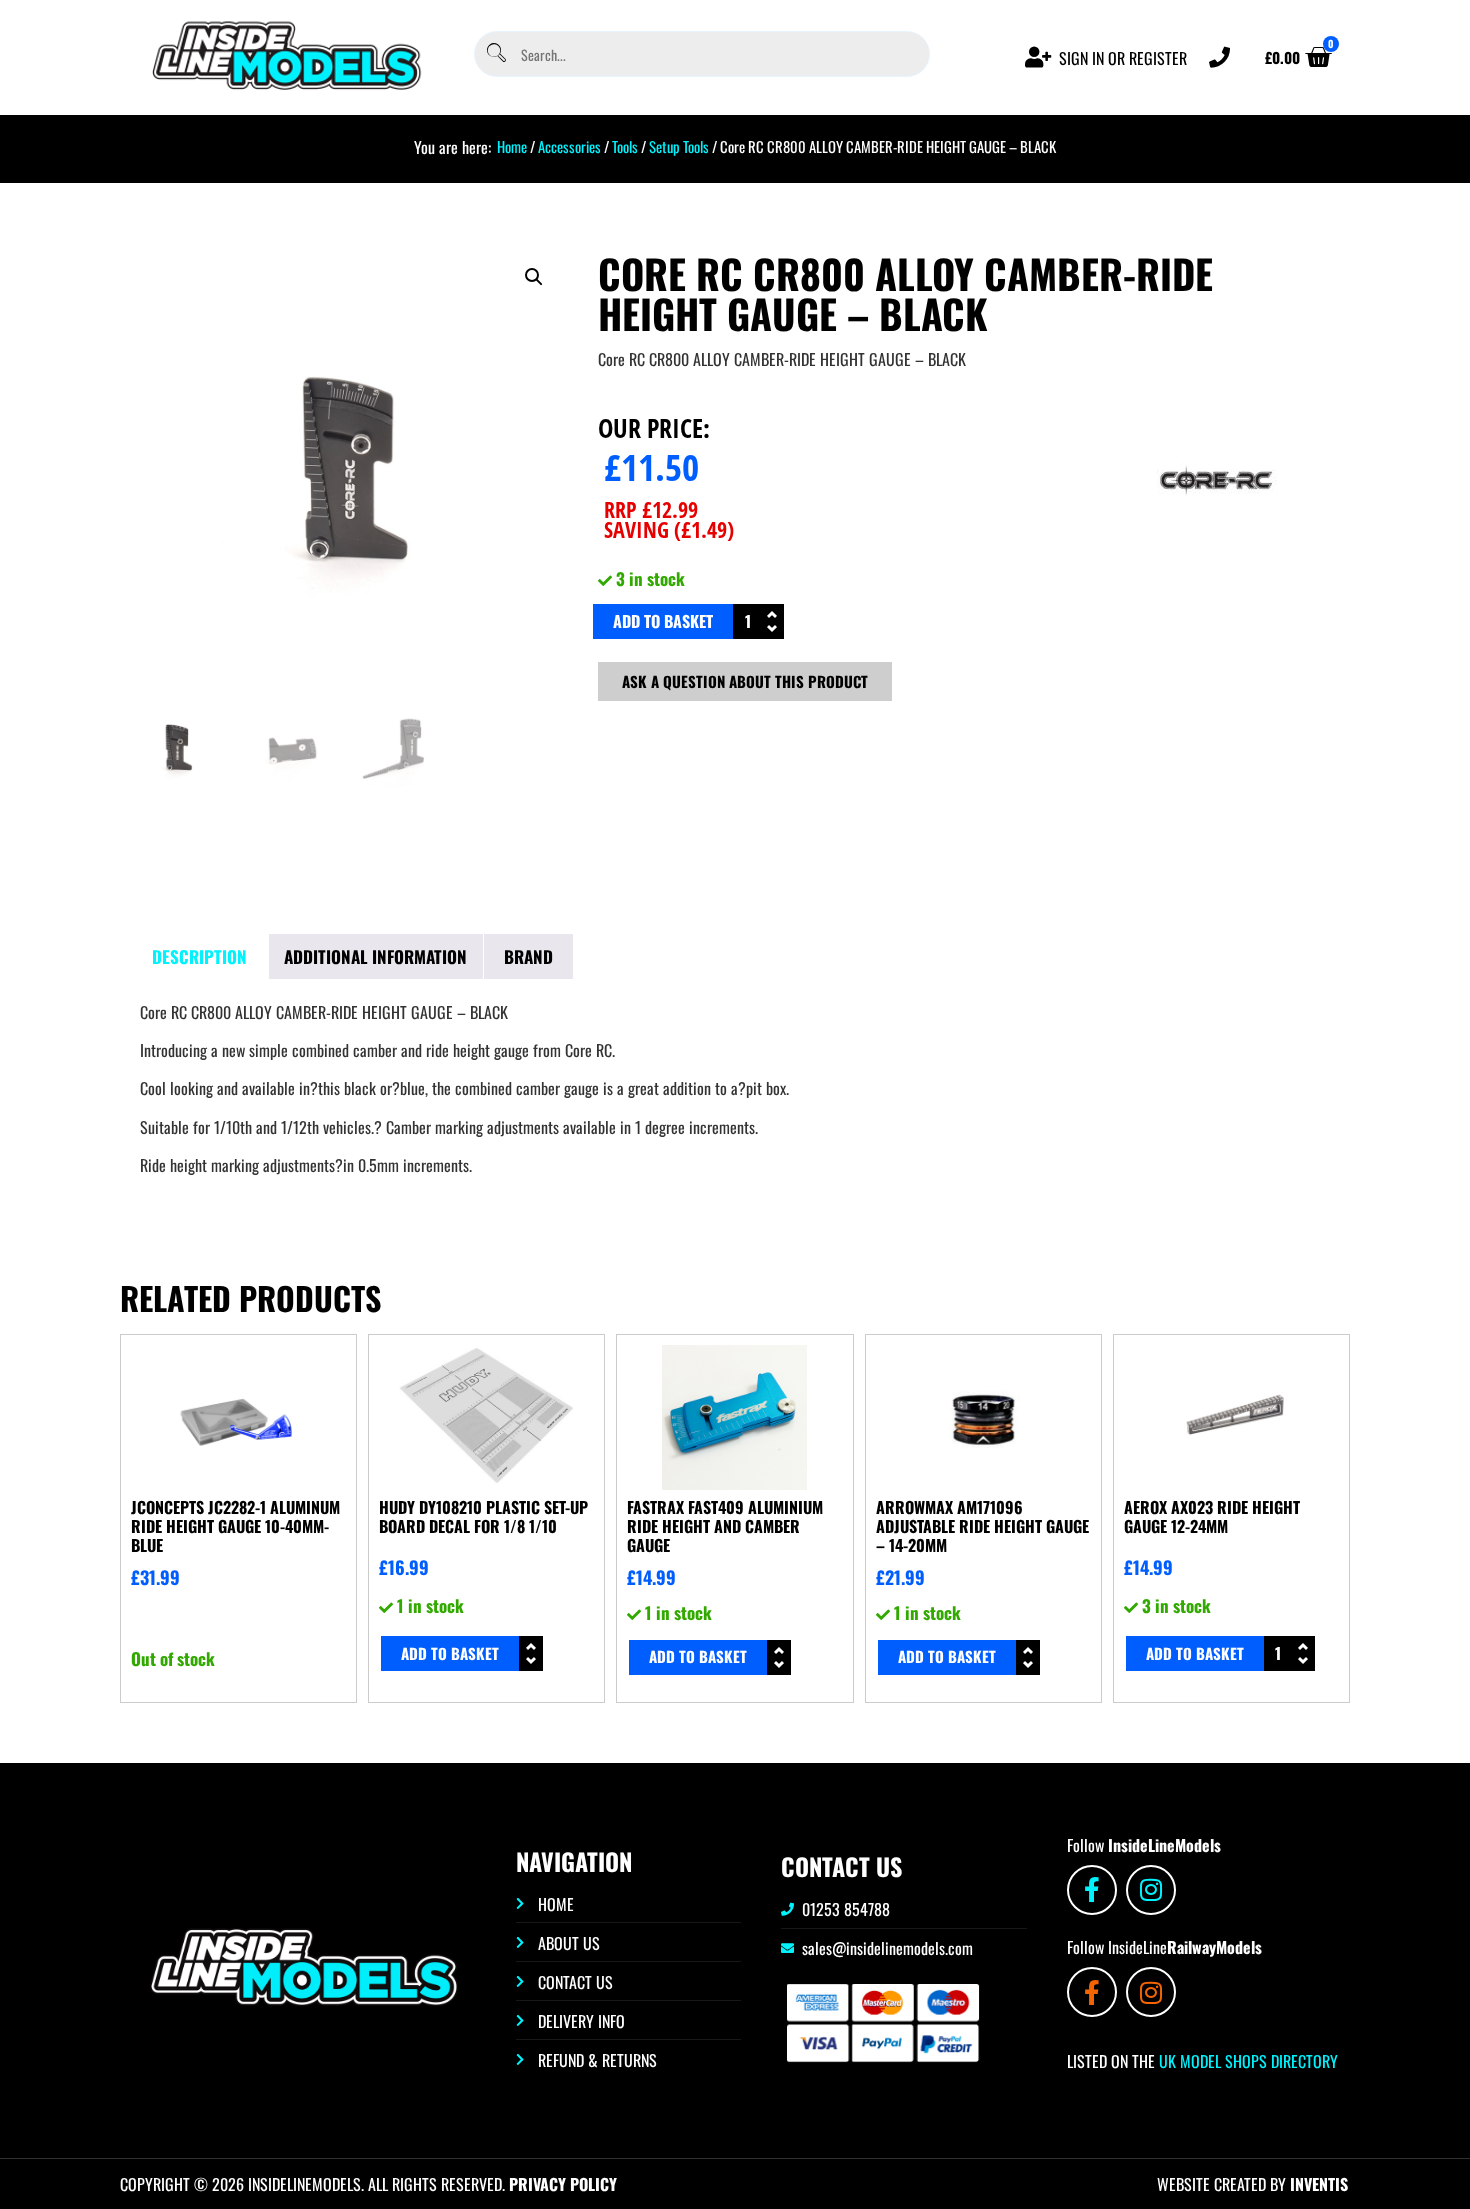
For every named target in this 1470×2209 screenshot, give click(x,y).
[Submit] (495, 54)
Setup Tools (679, 146)
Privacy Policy (563, 2184)
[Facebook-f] (1092, 1890)
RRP (651, 509)
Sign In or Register (1123, 58)
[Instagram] (1151, 1890)
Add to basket (663, 621)
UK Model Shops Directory (1246, 2061)
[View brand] (1216, 549)
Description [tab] (199, 956)
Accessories (569, 146)
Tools (625, 146)
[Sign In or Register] (1038, 57)
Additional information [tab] (375, 956)
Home (512, 146)
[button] (534, 277)
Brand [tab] (528, 956)
